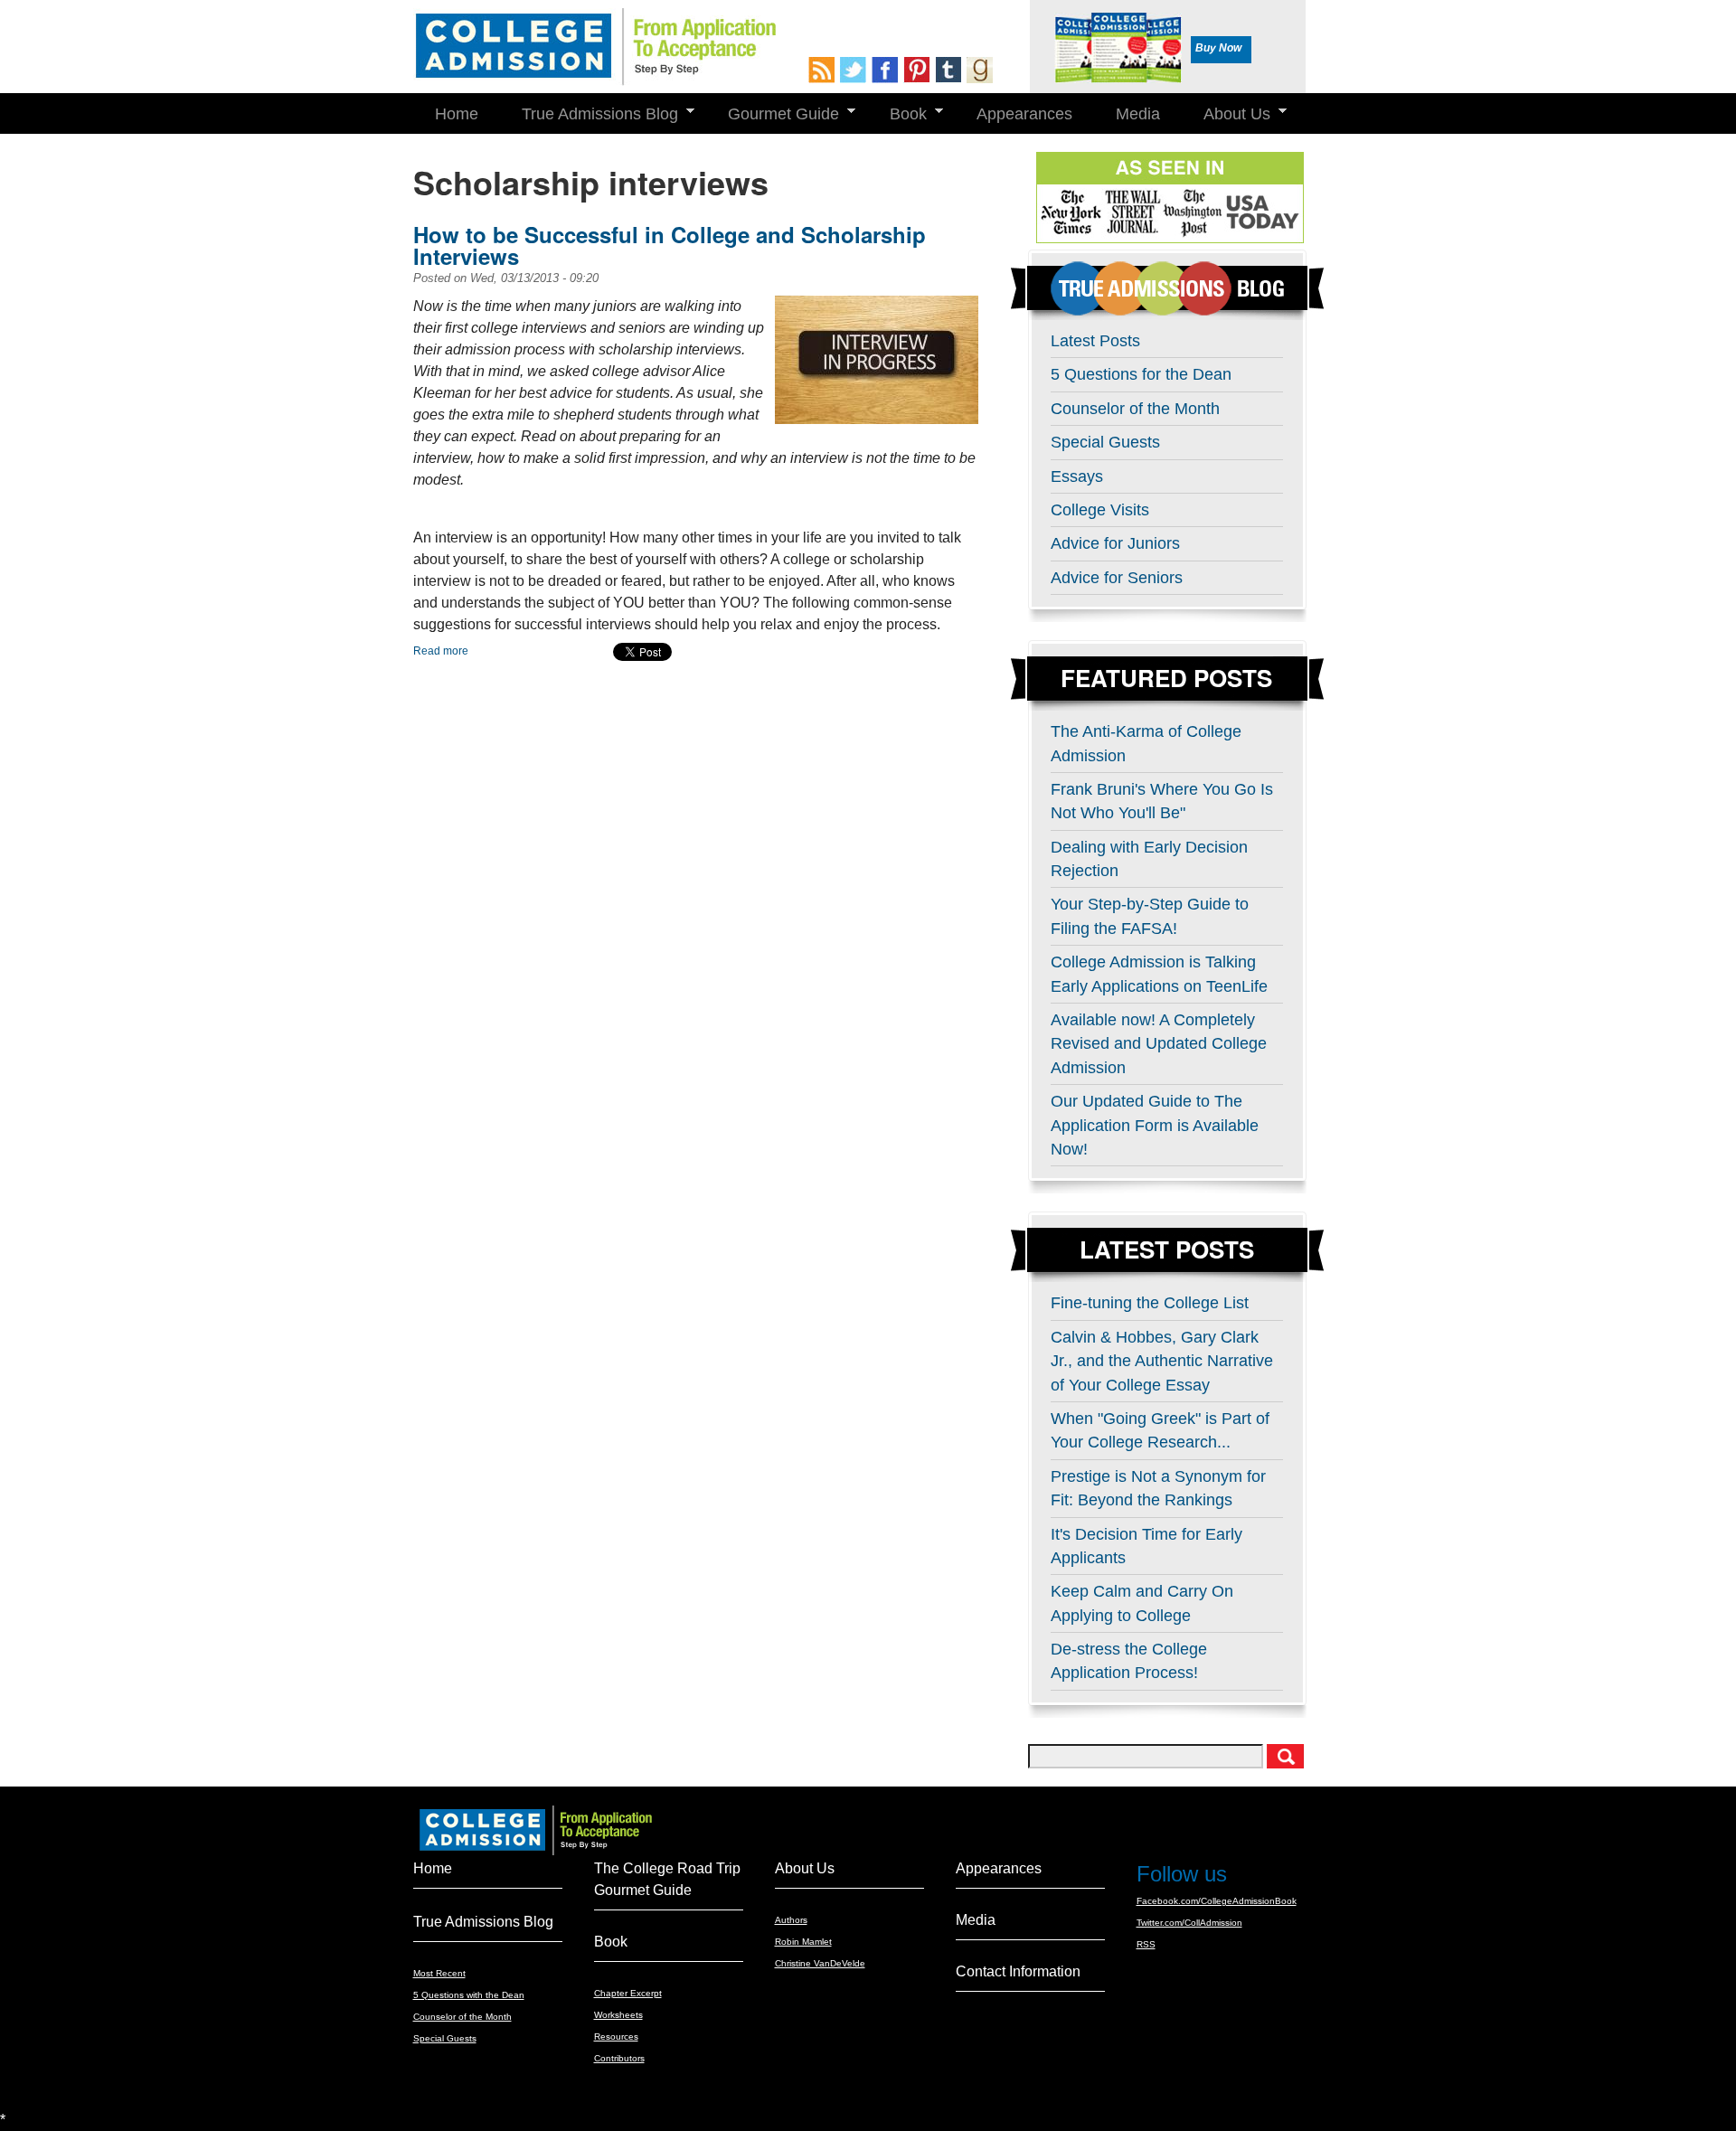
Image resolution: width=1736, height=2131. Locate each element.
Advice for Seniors (1117, 578)
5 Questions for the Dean (1141, 374)
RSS (1146, 1944)
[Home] (594, 47)
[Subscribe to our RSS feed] (824, 70)
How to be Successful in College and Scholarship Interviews (670, 245)
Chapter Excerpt (628, 1993)
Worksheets (618, 2015)
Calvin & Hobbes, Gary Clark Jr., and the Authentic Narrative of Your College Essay (1162, 1361)
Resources (616, 2037)
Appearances (1024, 114)
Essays (1077, 476)
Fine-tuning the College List (1150, 1303)
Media (1138, 114)
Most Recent (439, 1973)
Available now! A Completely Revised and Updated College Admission (1159, 1044)
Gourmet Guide (773, 114)
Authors (791, 1920)
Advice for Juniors (1115, 543)
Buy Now (1218, 48)
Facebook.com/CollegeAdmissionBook (1217, 1901)
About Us (1226, 114)
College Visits (1100, 510)
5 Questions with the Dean (469, 1995)
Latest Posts (1095, 341)
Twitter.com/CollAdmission (1189, 1923)
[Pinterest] (919, 70)
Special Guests (1105, 442)
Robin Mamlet (803, 1942)
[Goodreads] (982, 70)
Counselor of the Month (1135, 409)
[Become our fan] (887, 70)
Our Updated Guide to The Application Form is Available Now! (1155, 1125)
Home (457, 114)
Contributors (619, 2058)
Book (897, 114)
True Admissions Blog (589, 114)
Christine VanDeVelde (820, 1963)
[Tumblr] (951, 70)
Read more (441, 651)
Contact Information (1018, 1971)
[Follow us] (856, 70)
